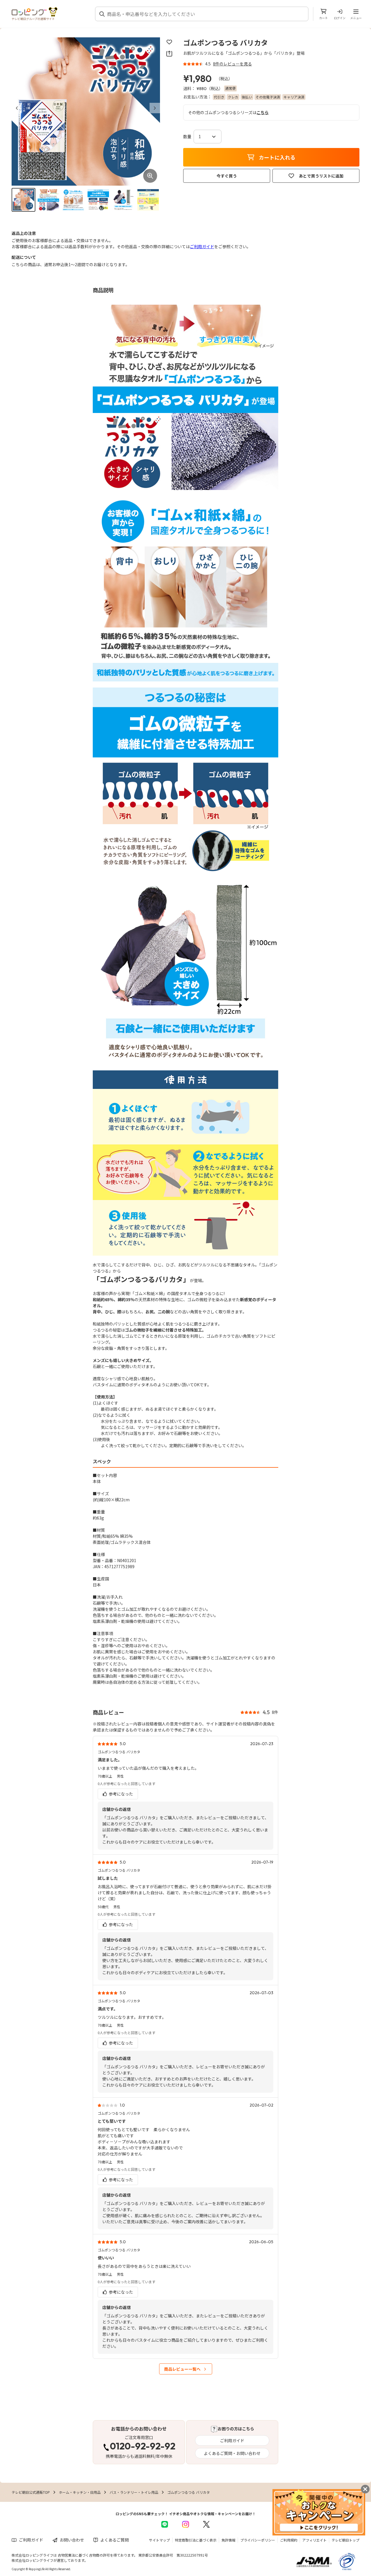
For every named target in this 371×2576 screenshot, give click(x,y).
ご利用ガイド (202, 246)
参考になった (120, 1794)
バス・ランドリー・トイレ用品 (134, 2492)
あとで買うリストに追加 (321, 176)
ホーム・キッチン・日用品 (80, 2492)
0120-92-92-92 (143, 2447)
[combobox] (205, 14)
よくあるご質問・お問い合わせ (232, 2453)
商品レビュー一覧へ (182, 2369)
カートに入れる (277, 157)
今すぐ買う (227, 176)
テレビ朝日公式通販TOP (31, 2492)
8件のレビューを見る (232, 64)
